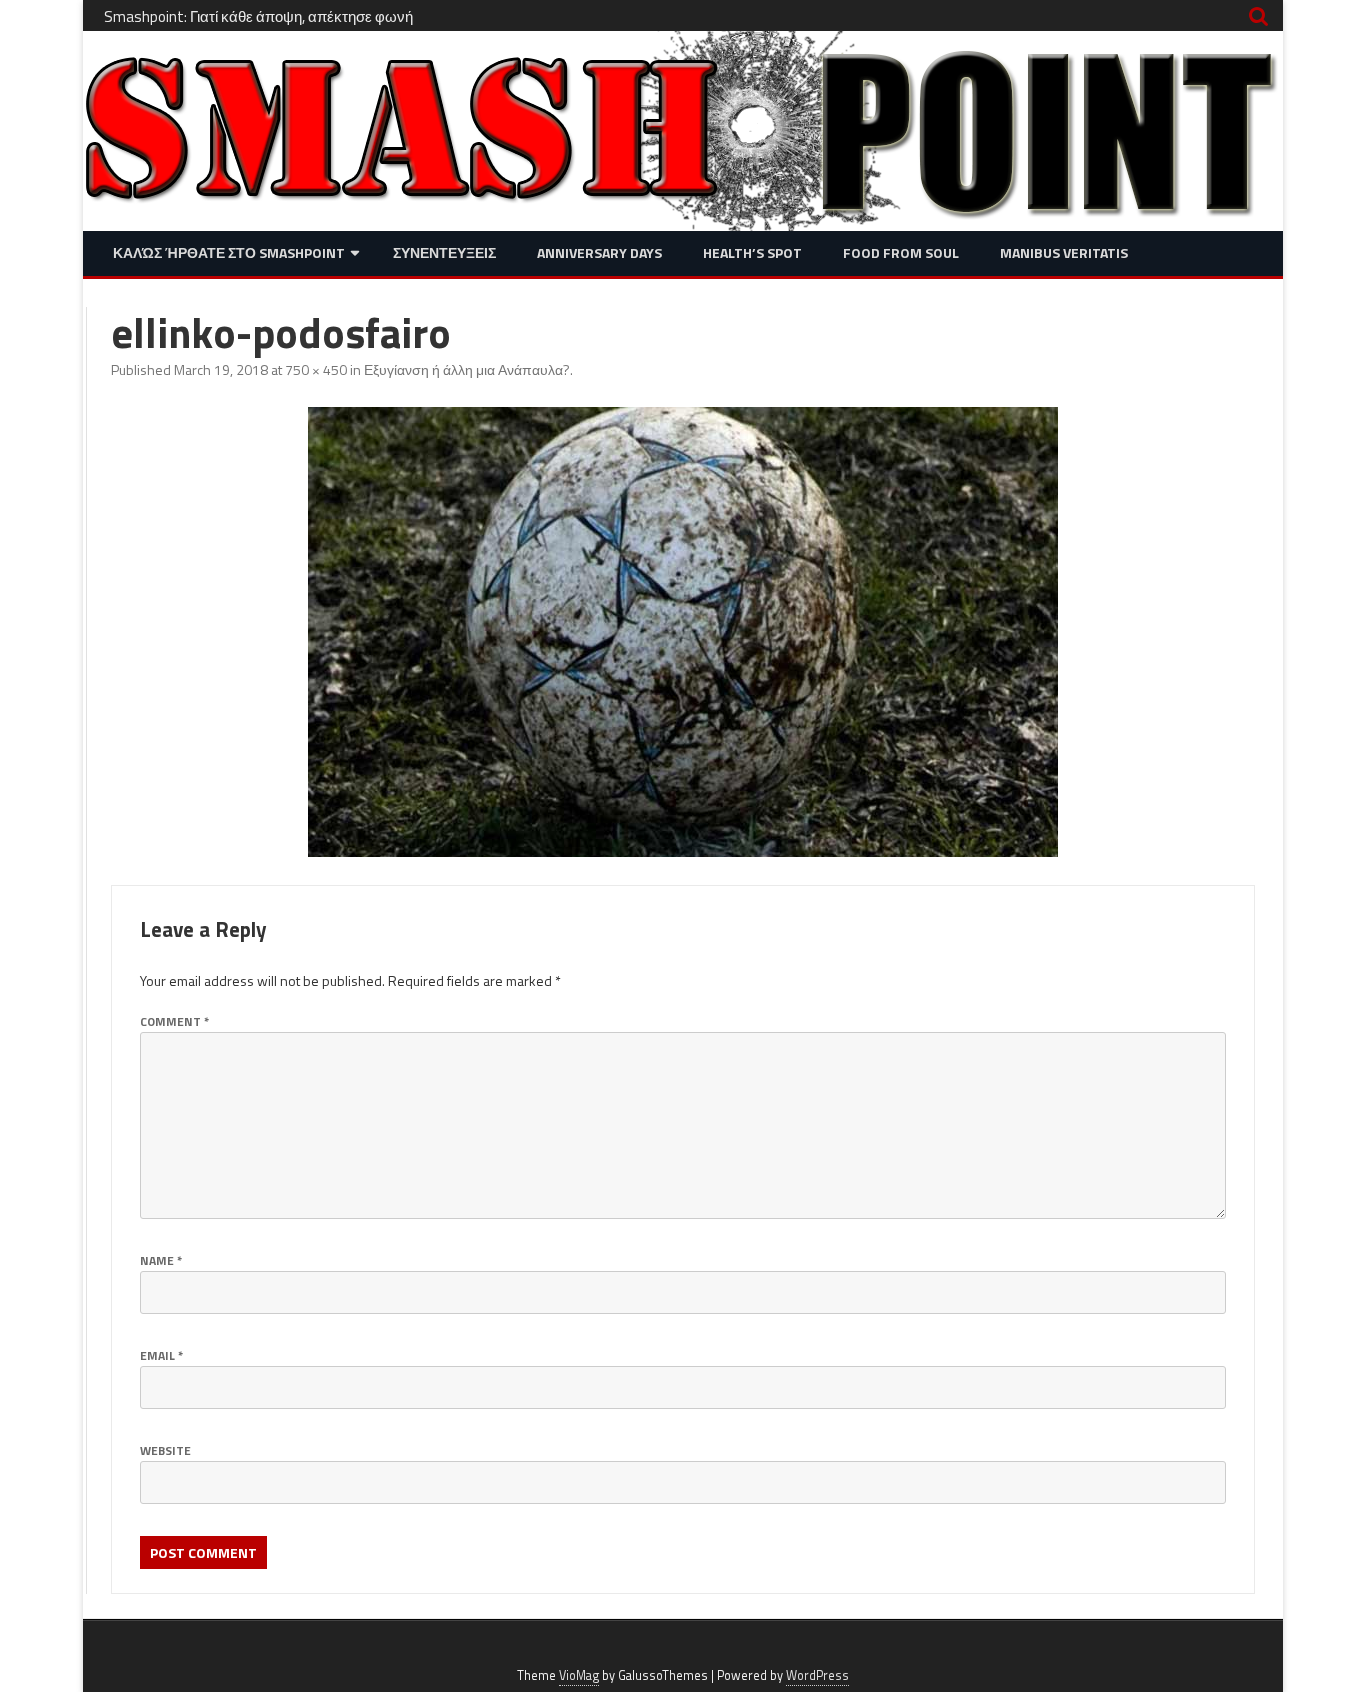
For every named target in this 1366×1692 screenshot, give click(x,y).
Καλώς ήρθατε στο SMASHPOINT (229, 252)
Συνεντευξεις (444, 252)
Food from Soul (901, 252)
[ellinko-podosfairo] (683, 632)
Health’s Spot (752, 252)
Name (161, 1260)
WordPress (817, 1675)
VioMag (579, 1675)
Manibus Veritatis (1064, 252)
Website (165, 1450)
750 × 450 (316, 369)
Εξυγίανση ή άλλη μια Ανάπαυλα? (467, 369)
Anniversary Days (599, 252)
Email (161, 1355)
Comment (174, 1021)
